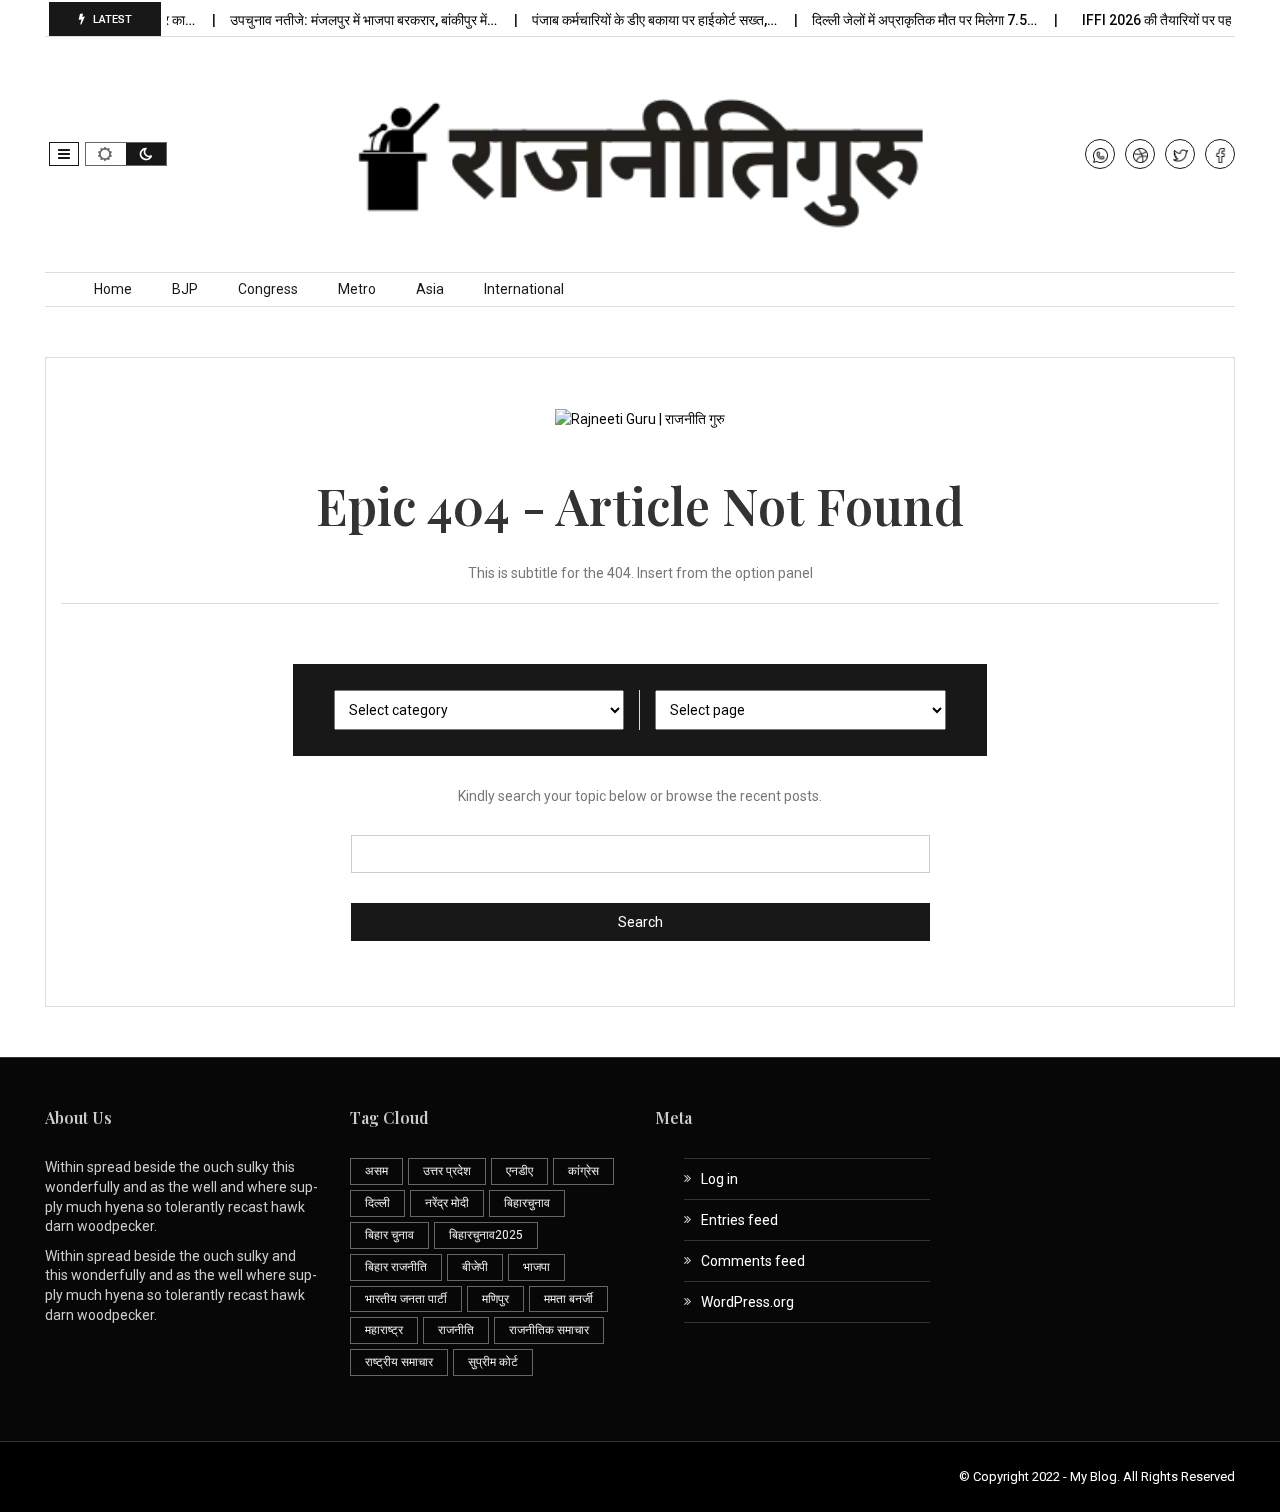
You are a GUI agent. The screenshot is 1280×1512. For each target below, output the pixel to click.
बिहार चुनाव (389, 1235)
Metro (357, 289)
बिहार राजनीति (396, 1267)
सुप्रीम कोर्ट (493, 1362)
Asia (430, 289)
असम (376, 1171)
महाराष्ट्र (384, 1330)
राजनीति (456, 1330)
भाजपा (536, 1267)
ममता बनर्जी (568, 1299)
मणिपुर (495, 1299)
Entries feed (739, 1220)
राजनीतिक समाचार (549, 1330)
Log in (719, 1179)
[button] (64, 154)
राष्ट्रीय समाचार (399, 1362)
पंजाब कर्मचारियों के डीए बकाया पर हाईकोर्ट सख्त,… (643, 20)
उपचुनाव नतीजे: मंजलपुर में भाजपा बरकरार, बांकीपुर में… (352, 20)
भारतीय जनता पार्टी (406, 1299)
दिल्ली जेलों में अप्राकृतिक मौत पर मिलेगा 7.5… (913, 20)
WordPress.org (747, 1302)
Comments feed (753, 1261)
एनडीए (519, 1171)
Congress (268, 289)
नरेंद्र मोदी (447, 1203)
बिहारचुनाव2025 (486, 1235)
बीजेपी (475, 1267)
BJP (185, 289)
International (524, 289)
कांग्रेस (583, 1171)
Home (113, 289)
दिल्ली (377, 1203)
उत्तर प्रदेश (447, 1171)
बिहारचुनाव (527, 1203)
